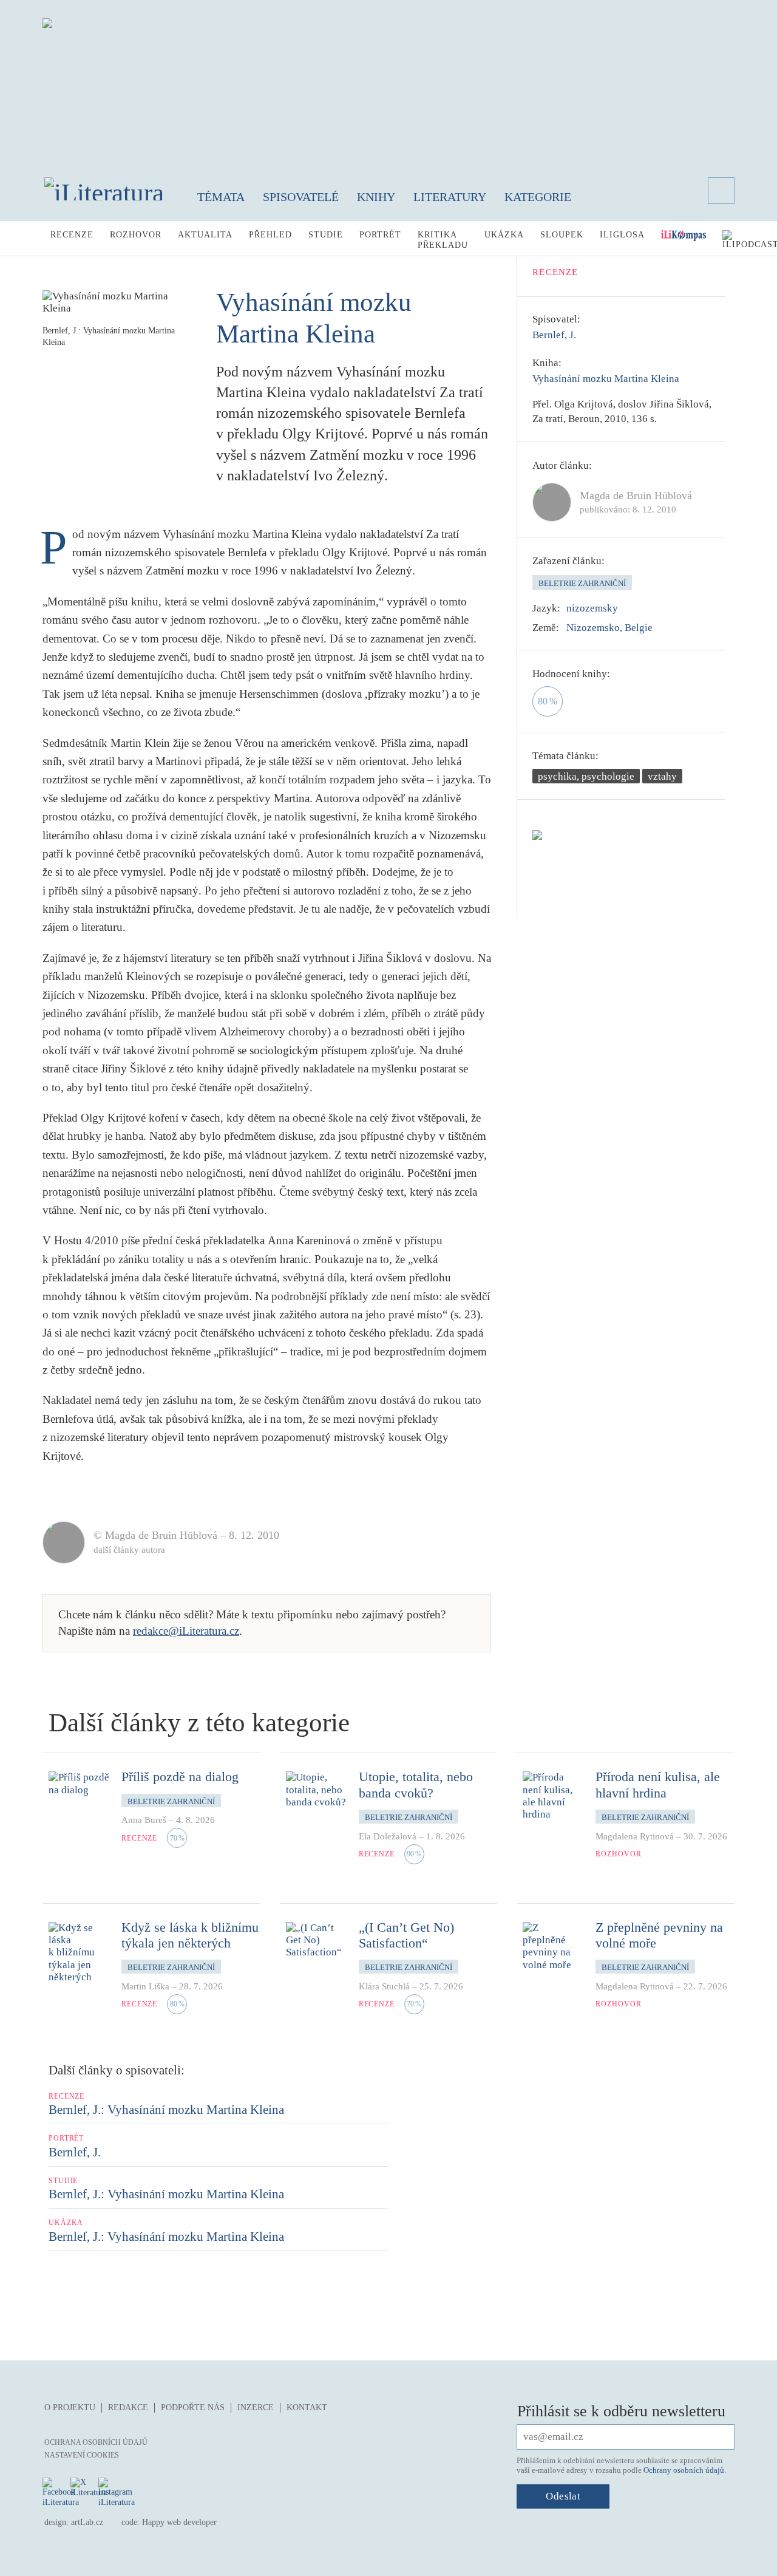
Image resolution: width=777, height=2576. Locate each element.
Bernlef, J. (554, 335)
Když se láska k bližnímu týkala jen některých (190, 1935)
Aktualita (205, 235)
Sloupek (562, 235)
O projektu (70, 2407)
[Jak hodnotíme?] (619, 674)
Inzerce (256, 2407)
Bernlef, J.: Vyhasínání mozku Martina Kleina (166, 2110)
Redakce (128, 2407)
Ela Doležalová (388, 1836)
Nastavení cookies (82, 2455)
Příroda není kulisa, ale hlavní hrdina (658, 1784)
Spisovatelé (301, 197)
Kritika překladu (443, 240)
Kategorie (538, 197)
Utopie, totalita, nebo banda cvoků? (416, 1784)
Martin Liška (145, 1986)
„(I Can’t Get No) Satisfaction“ (406, 1935)
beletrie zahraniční (582, 583)
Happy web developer (179, 2522)
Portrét (380, 235)
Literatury (450, 197)
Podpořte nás (193, 2407)
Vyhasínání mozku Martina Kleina (606, 379)
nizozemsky (592, 608)
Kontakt (307, 2407)
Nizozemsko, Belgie (609, 628)
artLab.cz (87, 2522)
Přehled (270, 235)
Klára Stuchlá (384, 1986)
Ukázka (504, 235)
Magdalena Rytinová (635, 1836)
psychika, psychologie (586, 776)
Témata (221, 197)
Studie (326, 235)
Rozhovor (136, 235)
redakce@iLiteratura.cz (186, 1631)
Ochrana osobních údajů (96, 2442)
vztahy (662, 776)
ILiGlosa (622, 235)
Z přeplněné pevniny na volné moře (659, 1935)
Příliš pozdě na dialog (180, 1777)
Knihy (376, 197)
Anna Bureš (144, 1820)
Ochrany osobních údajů (684, 2470)
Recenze (72, 235)
